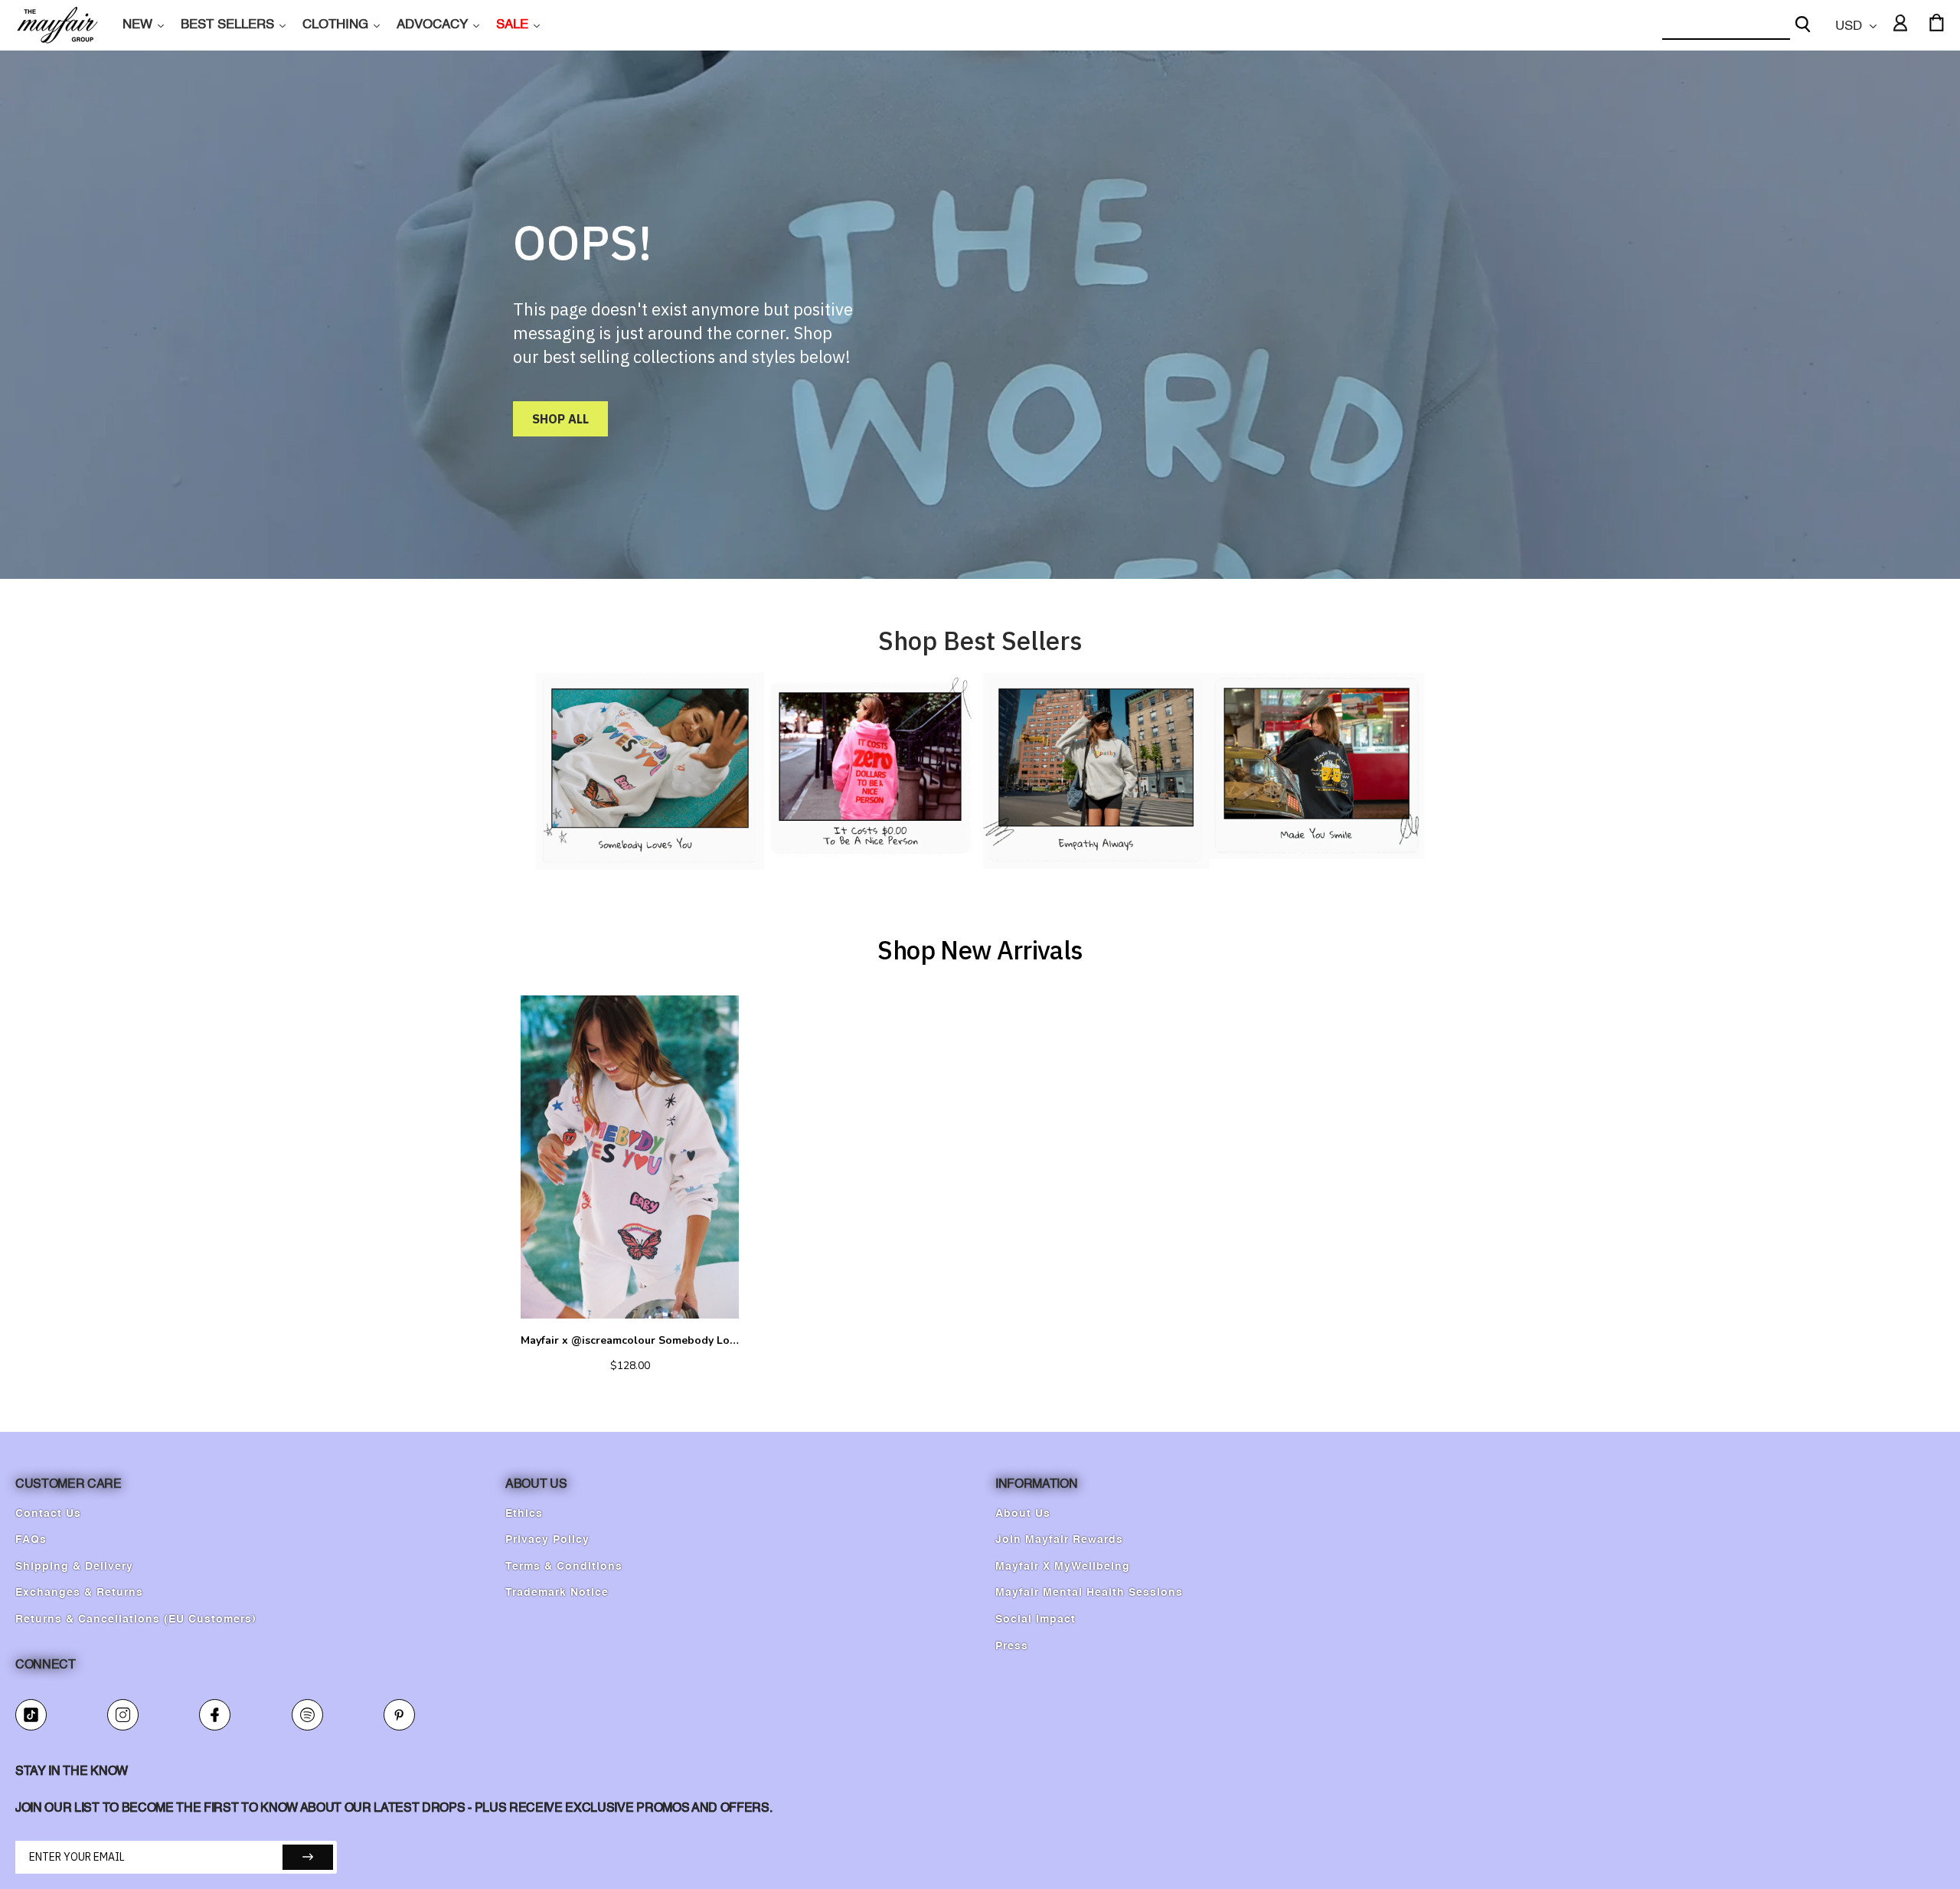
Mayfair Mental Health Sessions (1089, 1593)
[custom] (31, 1715)
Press (1012, 1646)
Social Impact (1036, 1619)
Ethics (524, 1514)
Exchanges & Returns (79, 1593)
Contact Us (48, 1514)
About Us (1023, 1514)
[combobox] (1726, 26)
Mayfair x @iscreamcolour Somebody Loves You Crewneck (630, 1341)
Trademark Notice (557, 1593)
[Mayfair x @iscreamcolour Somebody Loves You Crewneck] (630, 1157)
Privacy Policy (547, 1540)
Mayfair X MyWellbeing (1063, 1567)
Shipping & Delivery (74, 1567)
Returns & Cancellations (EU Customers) (136, 1619)
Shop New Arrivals (980, 950)
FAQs (31, 1540)
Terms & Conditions (564, 1567)
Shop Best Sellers (980, 641)
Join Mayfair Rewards (1059, 1540)
